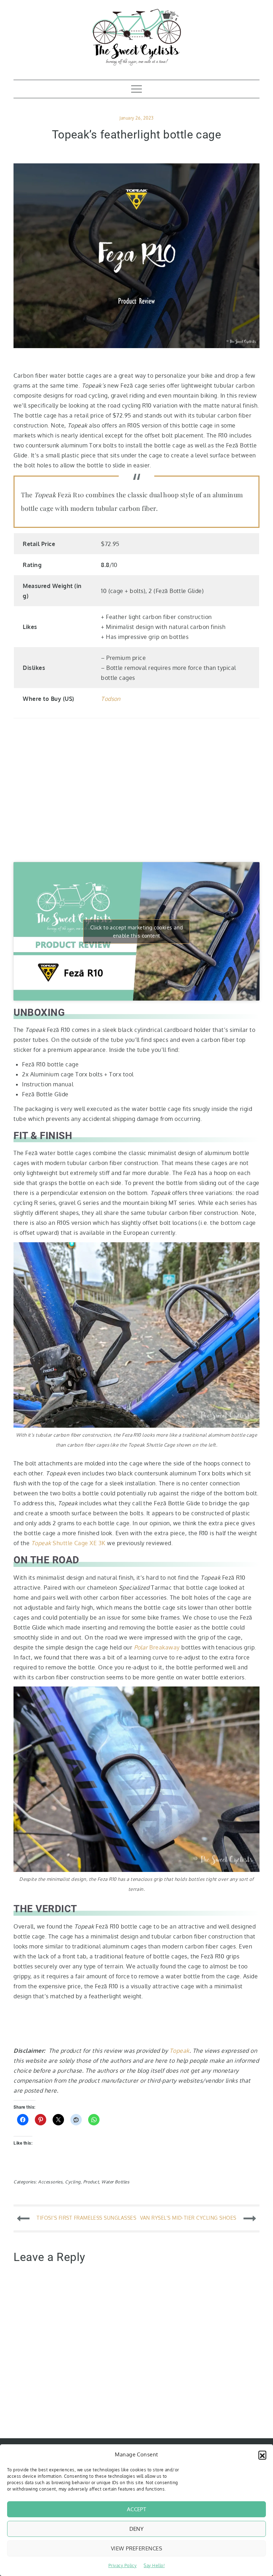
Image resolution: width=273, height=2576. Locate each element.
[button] (262, 2455)
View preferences (136, 2548)
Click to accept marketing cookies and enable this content (137, 932)
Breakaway (157, 1647)
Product (91, 2182)
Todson (111, 699)
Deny (137, 2529)
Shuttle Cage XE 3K (68, 1543)
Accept (137, 2509)
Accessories (50, 2182)
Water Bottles (115, 2182)
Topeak (180, 2051)
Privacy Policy (123, 2565)
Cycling (73, 2182)
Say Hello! (154, 2565)
